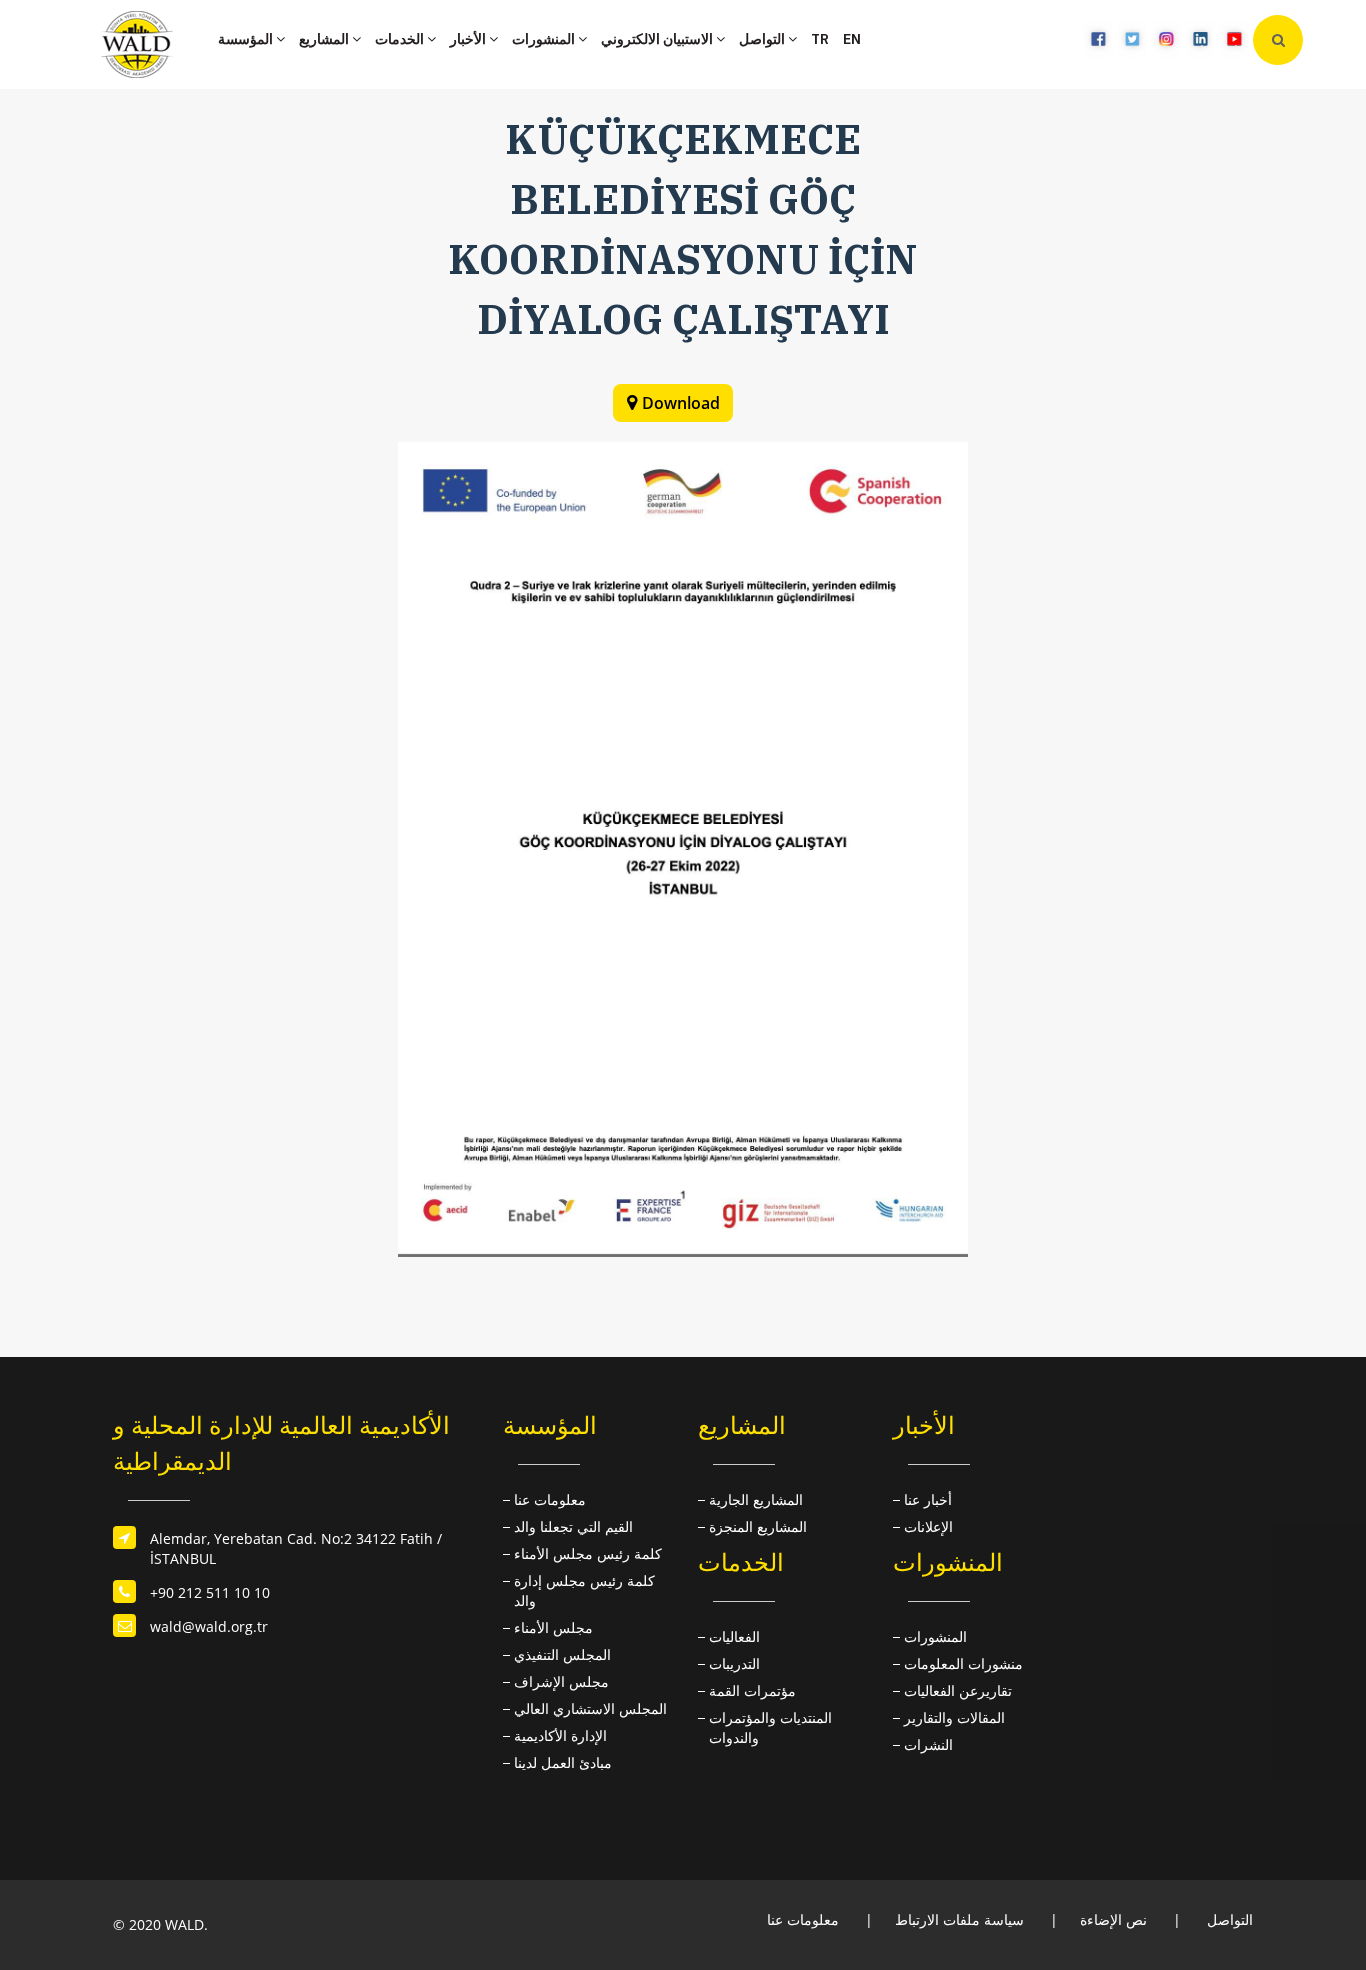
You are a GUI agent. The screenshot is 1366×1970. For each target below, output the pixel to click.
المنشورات (545, 39)
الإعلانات (928, 1526)
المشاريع (325, 39)
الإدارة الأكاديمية (560, 1735)
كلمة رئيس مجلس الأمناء (588, 1553)
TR (820, 39)
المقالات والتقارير (954, 1717)
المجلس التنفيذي (562, 1654)
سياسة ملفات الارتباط (959, 1919)
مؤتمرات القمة (752, 1690)
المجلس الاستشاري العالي (590, 1708)
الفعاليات (734, 1636)
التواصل (763, 39)
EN (852, 39)
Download (681, 403)
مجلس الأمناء (553, 1627)
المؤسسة (247, 39)
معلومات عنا (550, 1499)
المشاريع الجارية (756, 1499)
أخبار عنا (928, 1499)
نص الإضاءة (1113, 1919)
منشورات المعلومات (963, 1663)
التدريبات (734, 1663)
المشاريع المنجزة (758, 1526)
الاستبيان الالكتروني (658, 39)
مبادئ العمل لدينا (563, 1762)
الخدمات (401, 39)
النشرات (928, 1744)
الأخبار (469, 39)
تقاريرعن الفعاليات (958, 1690)
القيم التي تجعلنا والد (573, 1526)
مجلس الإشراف (561, 1681)
